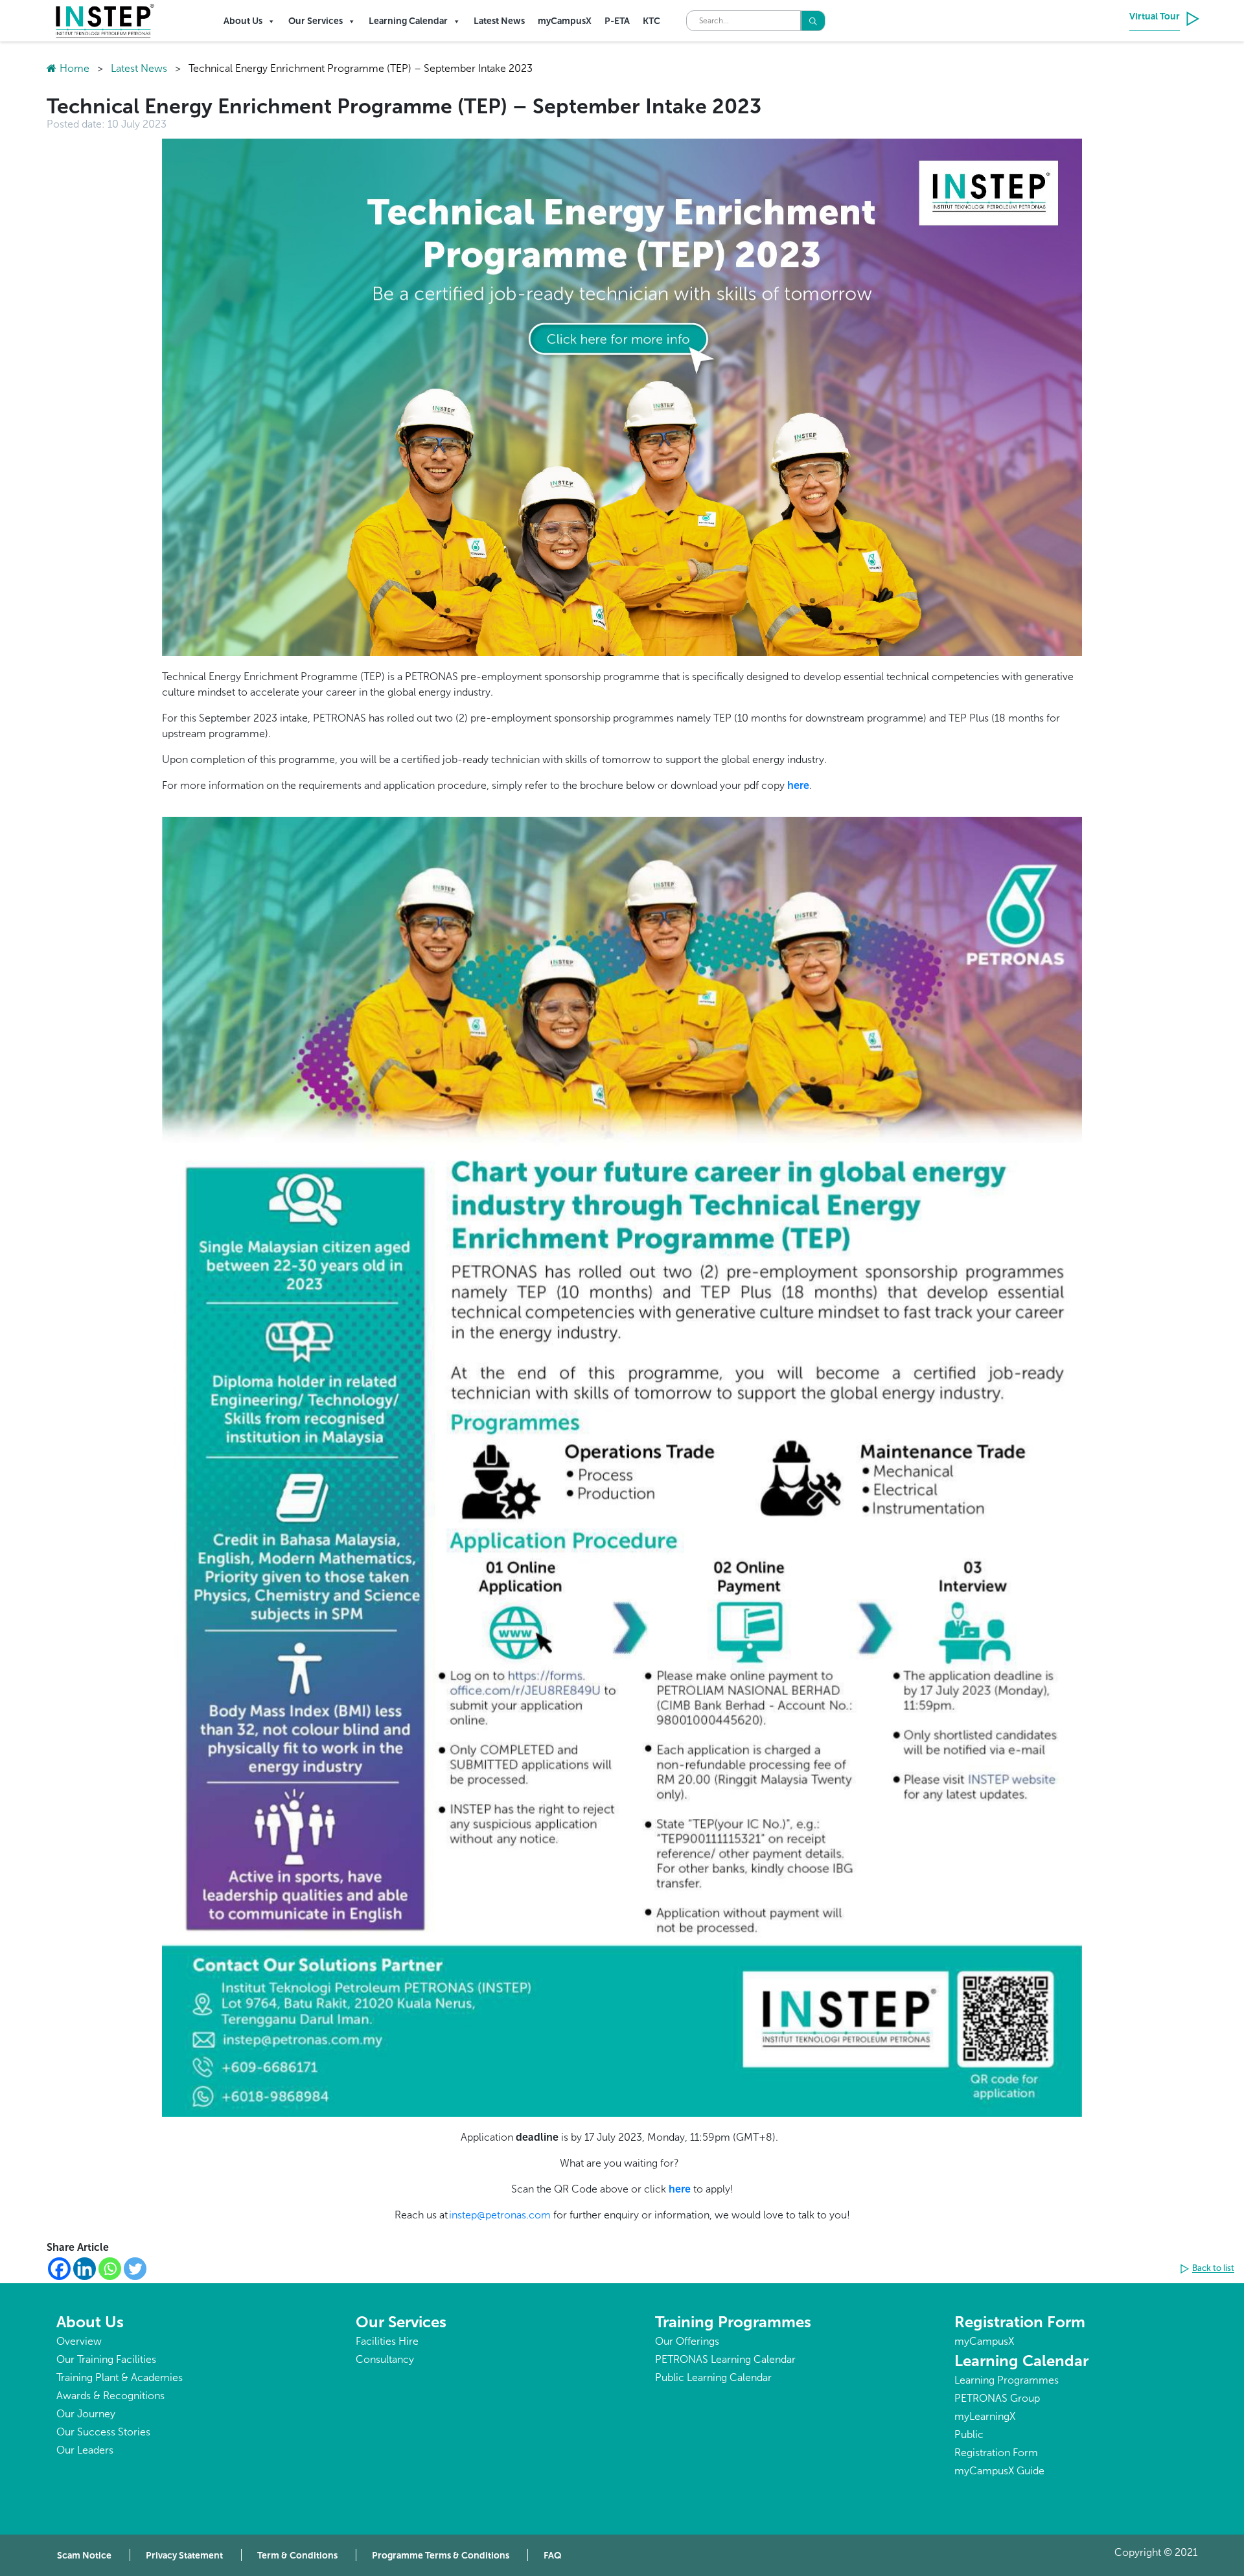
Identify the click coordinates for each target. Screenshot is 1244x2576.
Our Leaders (85, 2450)
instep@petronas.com (500, 2215)
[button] (1209, 2269)
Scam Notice (84, 2556)
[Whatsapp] (110, 2269)
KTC (651, 21)
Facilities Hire (387, 2341)
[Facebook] (59, 2269)
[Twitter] (135, 2269)
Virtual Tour (1155, 17)
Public (969, 2434)
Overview (79, 2341)
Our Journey (86, 2414)
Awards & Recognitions (110, 2396)
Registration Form (1020, 2322)
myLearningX (985, 2416)
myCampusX (565, 21)
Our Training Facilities (106, 2359)
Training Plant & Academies (120, 2377)
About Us (243, 21)
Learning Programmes (1007, 2380)
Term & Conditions (297, 2556)
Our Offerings (687, 2341)
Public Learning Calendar (713, 2377)
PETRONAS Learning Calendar (725, 2359)
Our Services (316, 21)
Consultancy (385, 2359)
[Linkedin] (85, 2269)
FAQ (553, 2556)
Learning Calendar (408, 21)
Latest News (499, 21)
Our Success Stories (103, 2432)
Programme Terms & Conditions (441, 2556)
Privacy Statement (184, 2556)
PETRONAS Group (997, 2398)
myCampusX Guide (999, 2471)
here (798, 785)
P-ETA (617, 21)
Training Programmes (733, 2322)
